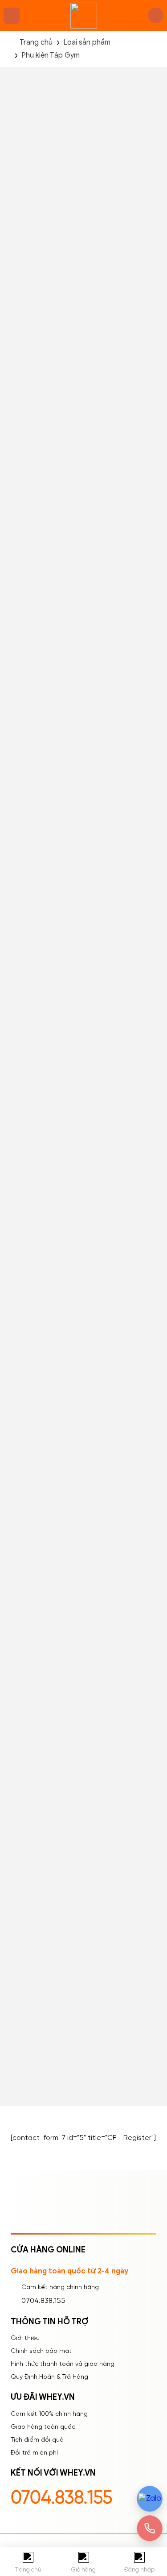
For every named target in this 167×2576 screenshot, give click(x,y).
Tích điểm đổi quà (37, 2440)
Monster (80, 849)
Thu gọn (88, 1467)
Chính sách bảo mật (41, 2351)
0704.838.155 (43, 2301)
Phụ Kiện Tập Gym (75, 860)
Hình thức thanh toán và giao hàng (63, 2364)
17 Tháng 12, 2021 (101, 1796)
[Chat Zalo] (150, 2499)
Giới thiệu (25, 2338)
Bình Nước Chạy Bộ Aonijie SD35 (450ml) (78, 2047)
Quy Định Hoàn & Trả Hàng (49, 2377)
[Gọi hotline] (150, 2528)
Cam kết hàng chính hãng (60, 2287)
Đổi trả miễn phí (34, 2453)
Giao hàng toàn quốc (43, 2427)
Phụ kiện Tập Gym (51, 56)
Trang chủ (36, 43)
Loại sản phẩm (87, 43)
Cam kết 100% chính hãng (49, 2414)
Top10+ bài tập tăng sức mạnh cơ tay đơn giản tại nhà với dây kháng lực (109, 1777)
